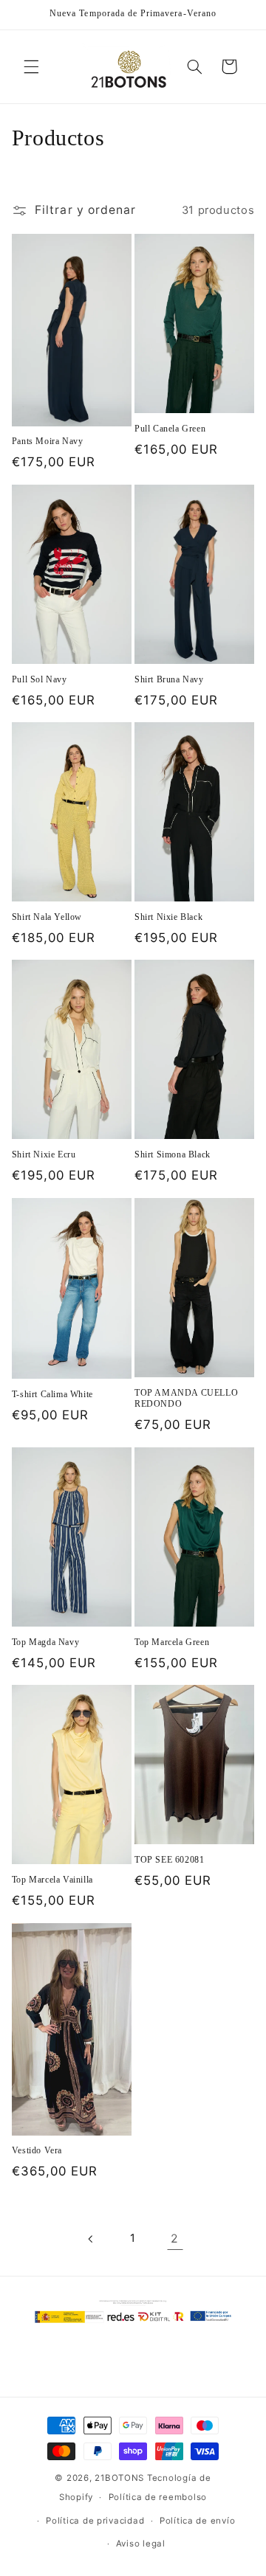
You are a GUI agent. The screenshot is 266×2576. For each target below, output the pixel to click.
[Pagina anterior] (91, 2239)
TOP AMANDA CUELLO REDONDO (186, 1399)
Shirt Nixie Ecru (44, 1154)
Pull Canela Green (170, 429)
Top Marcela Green (172, 1642)
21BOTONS (119, 2478)
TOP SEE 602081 (169, 1860)
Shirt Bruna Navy (169, 679)
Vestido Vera (37, 2150)
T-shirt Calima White (52, 1394)
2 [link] (175, 2239)
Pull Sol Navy (40, 679)
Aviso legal (141, 2544)
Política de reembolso (158, 2497)
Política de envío (198, 2521)
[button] (31, 66)
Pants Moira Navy (48, 441)
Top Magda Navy (45, 1642)
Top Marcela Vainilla (52, 1880)
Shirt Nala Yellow (47, 917)
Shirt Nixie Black (168, 917)
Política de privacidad (95, 2521)
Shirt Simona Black (173, 1154)
